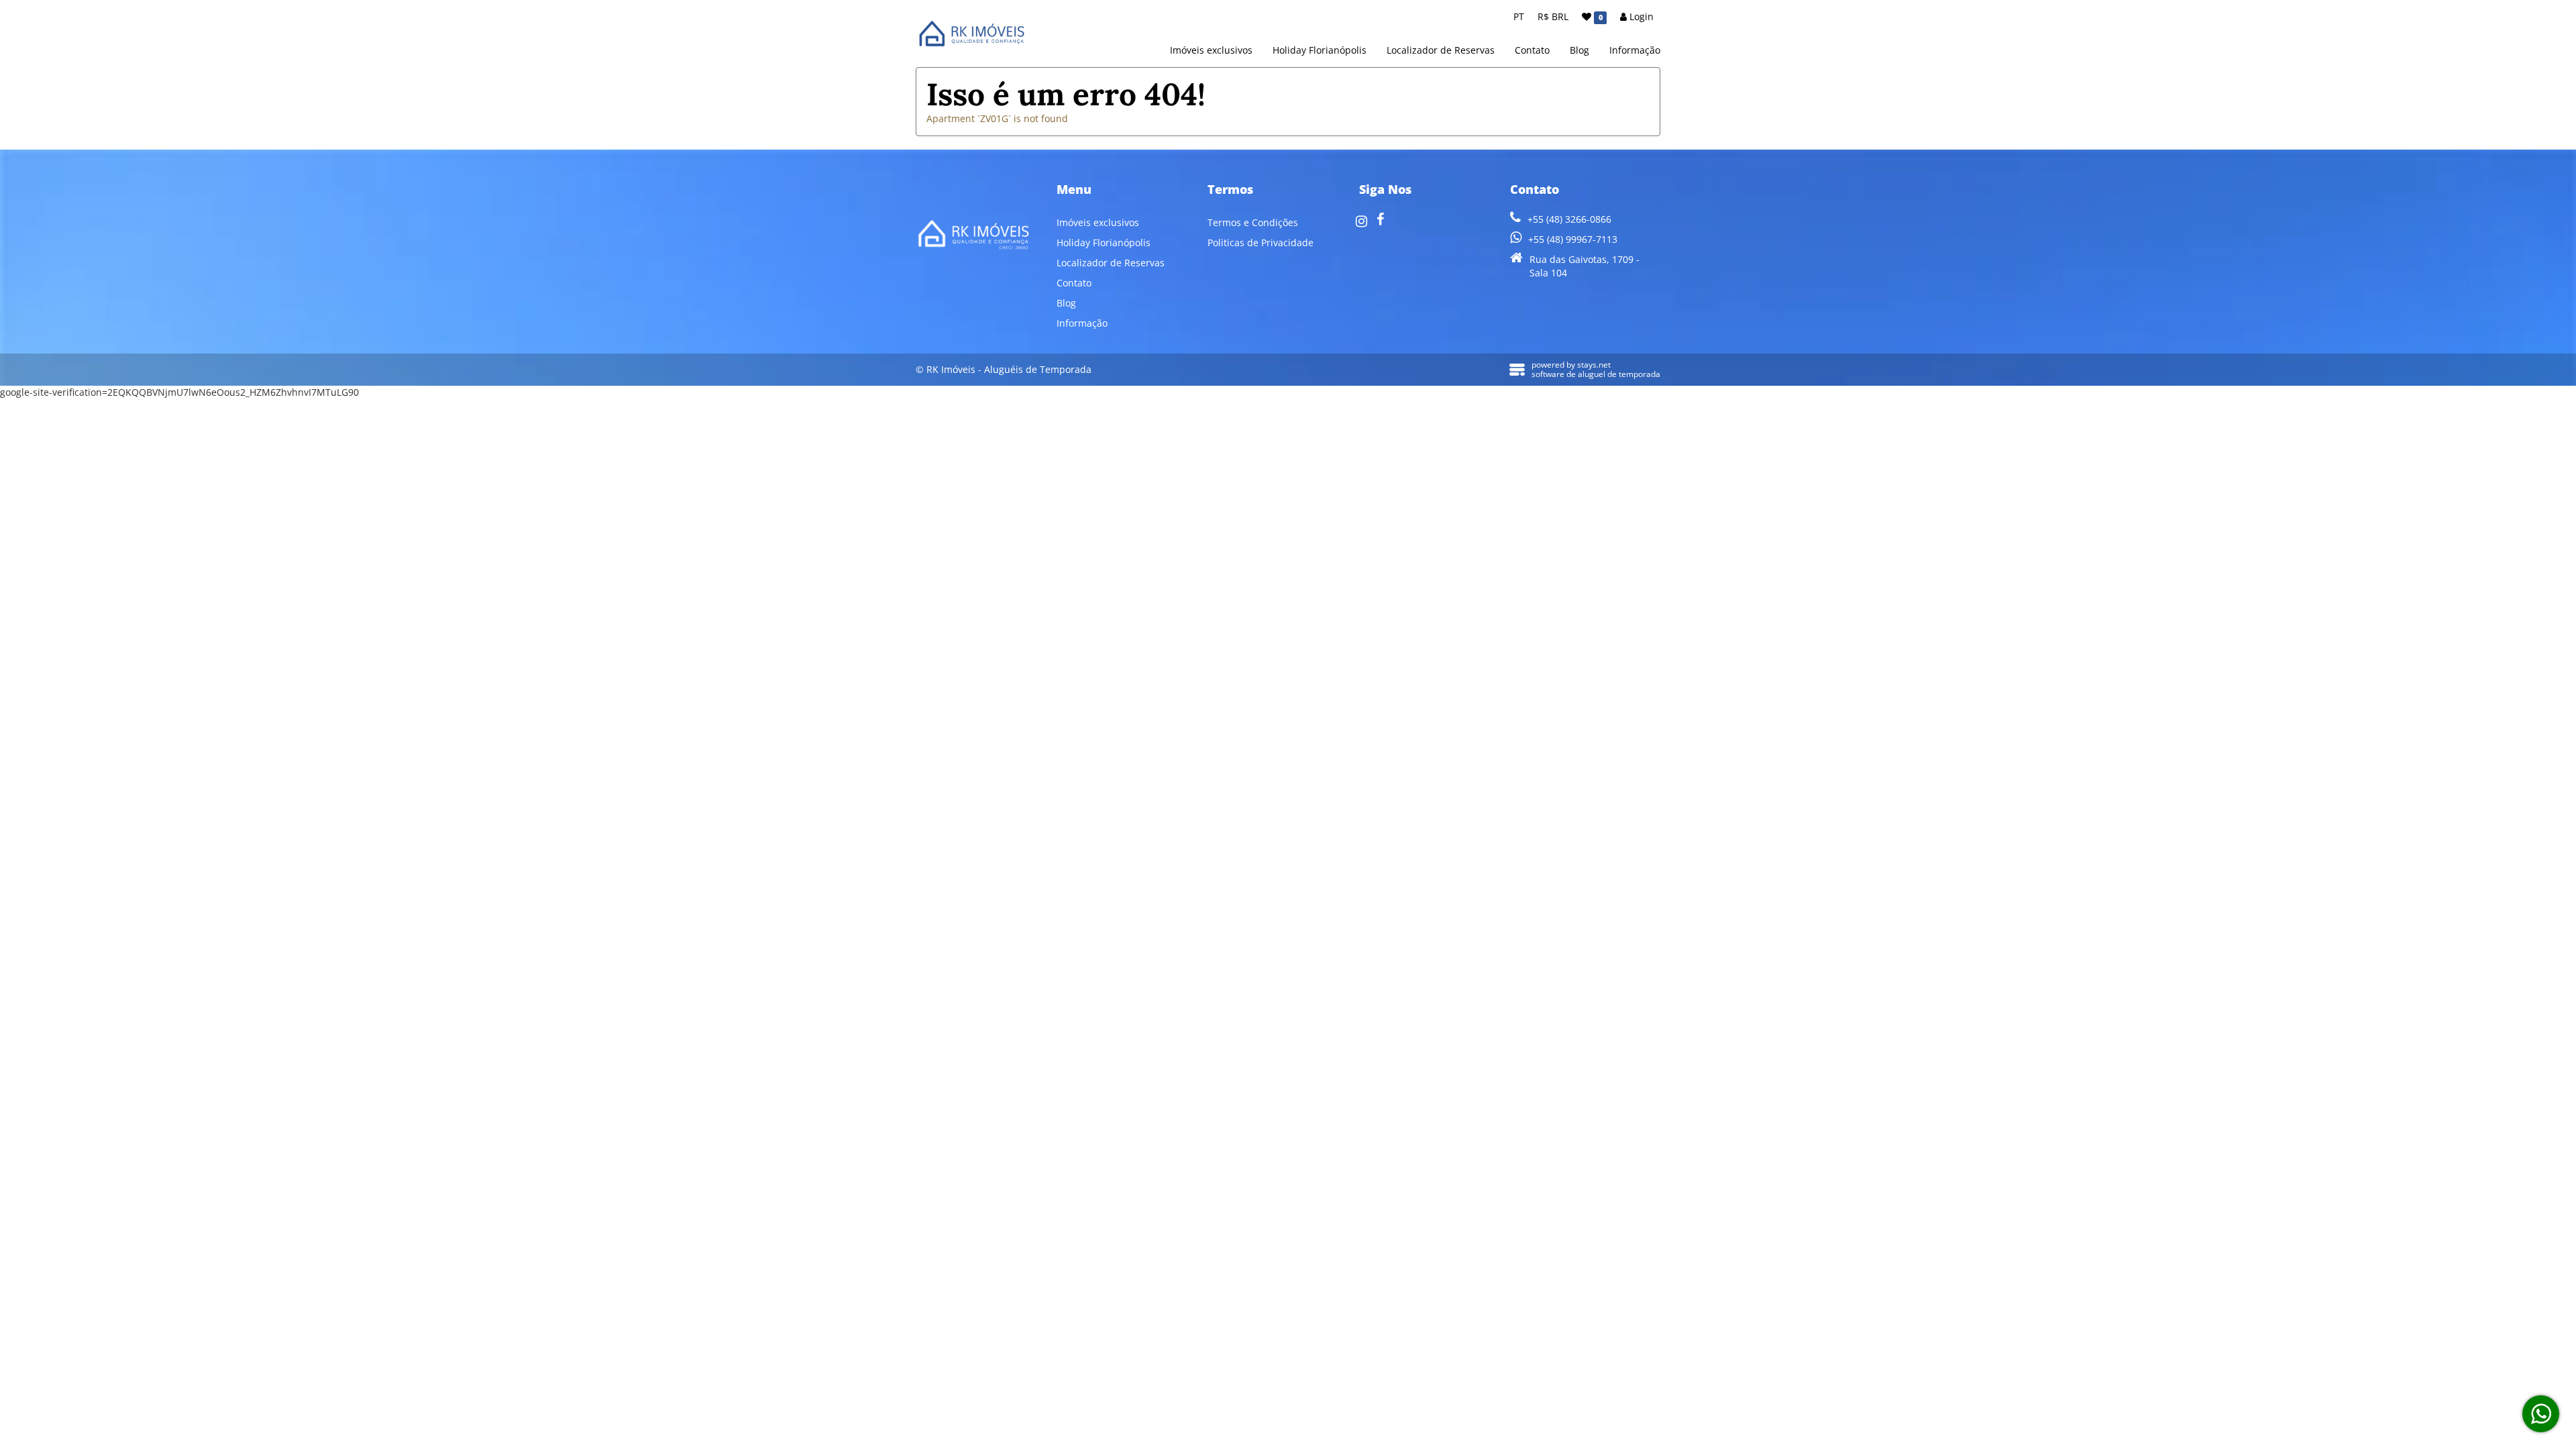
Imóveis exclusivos (1211, 50)
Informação (1635, 50)
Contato (1532, 50)
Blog (1579, 50)
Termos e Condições (1253, 222)
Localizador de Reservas (1441, 50)
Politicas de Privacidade (1260, 243)
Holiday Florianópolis (1320, 50)
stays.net (1594, 365)
